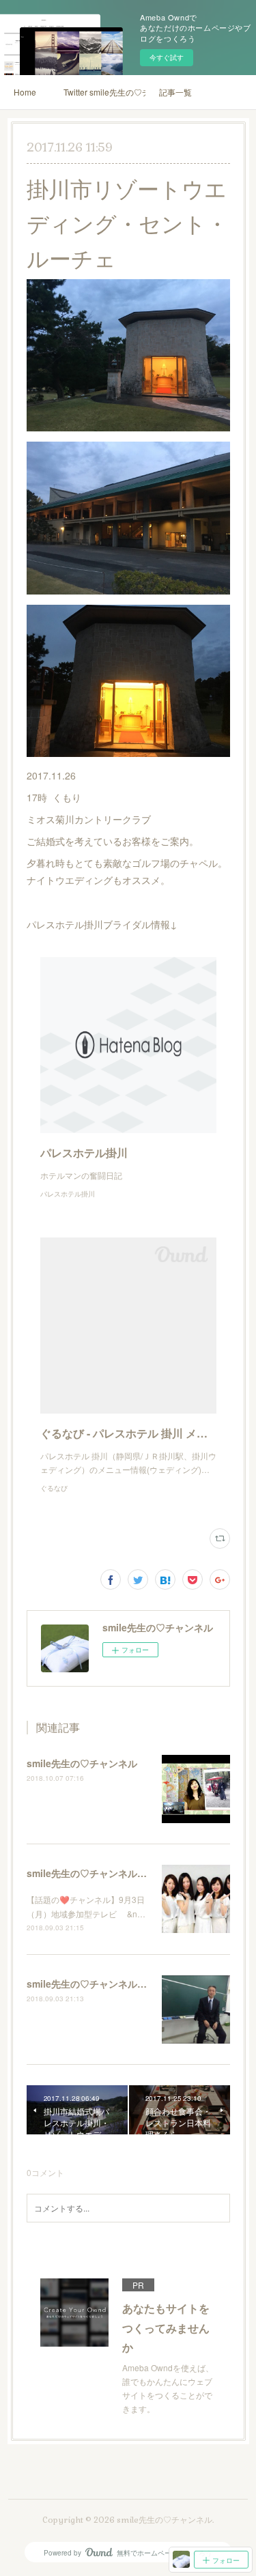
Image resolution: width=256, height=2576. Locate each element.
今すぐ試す (167, 57)
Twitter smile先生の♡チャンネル (104, 92)
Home (25, 92)
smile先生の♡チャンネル (82, 1763)
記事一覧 (175, 92)
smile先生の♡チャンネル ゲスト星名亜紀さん (126, 1873)
